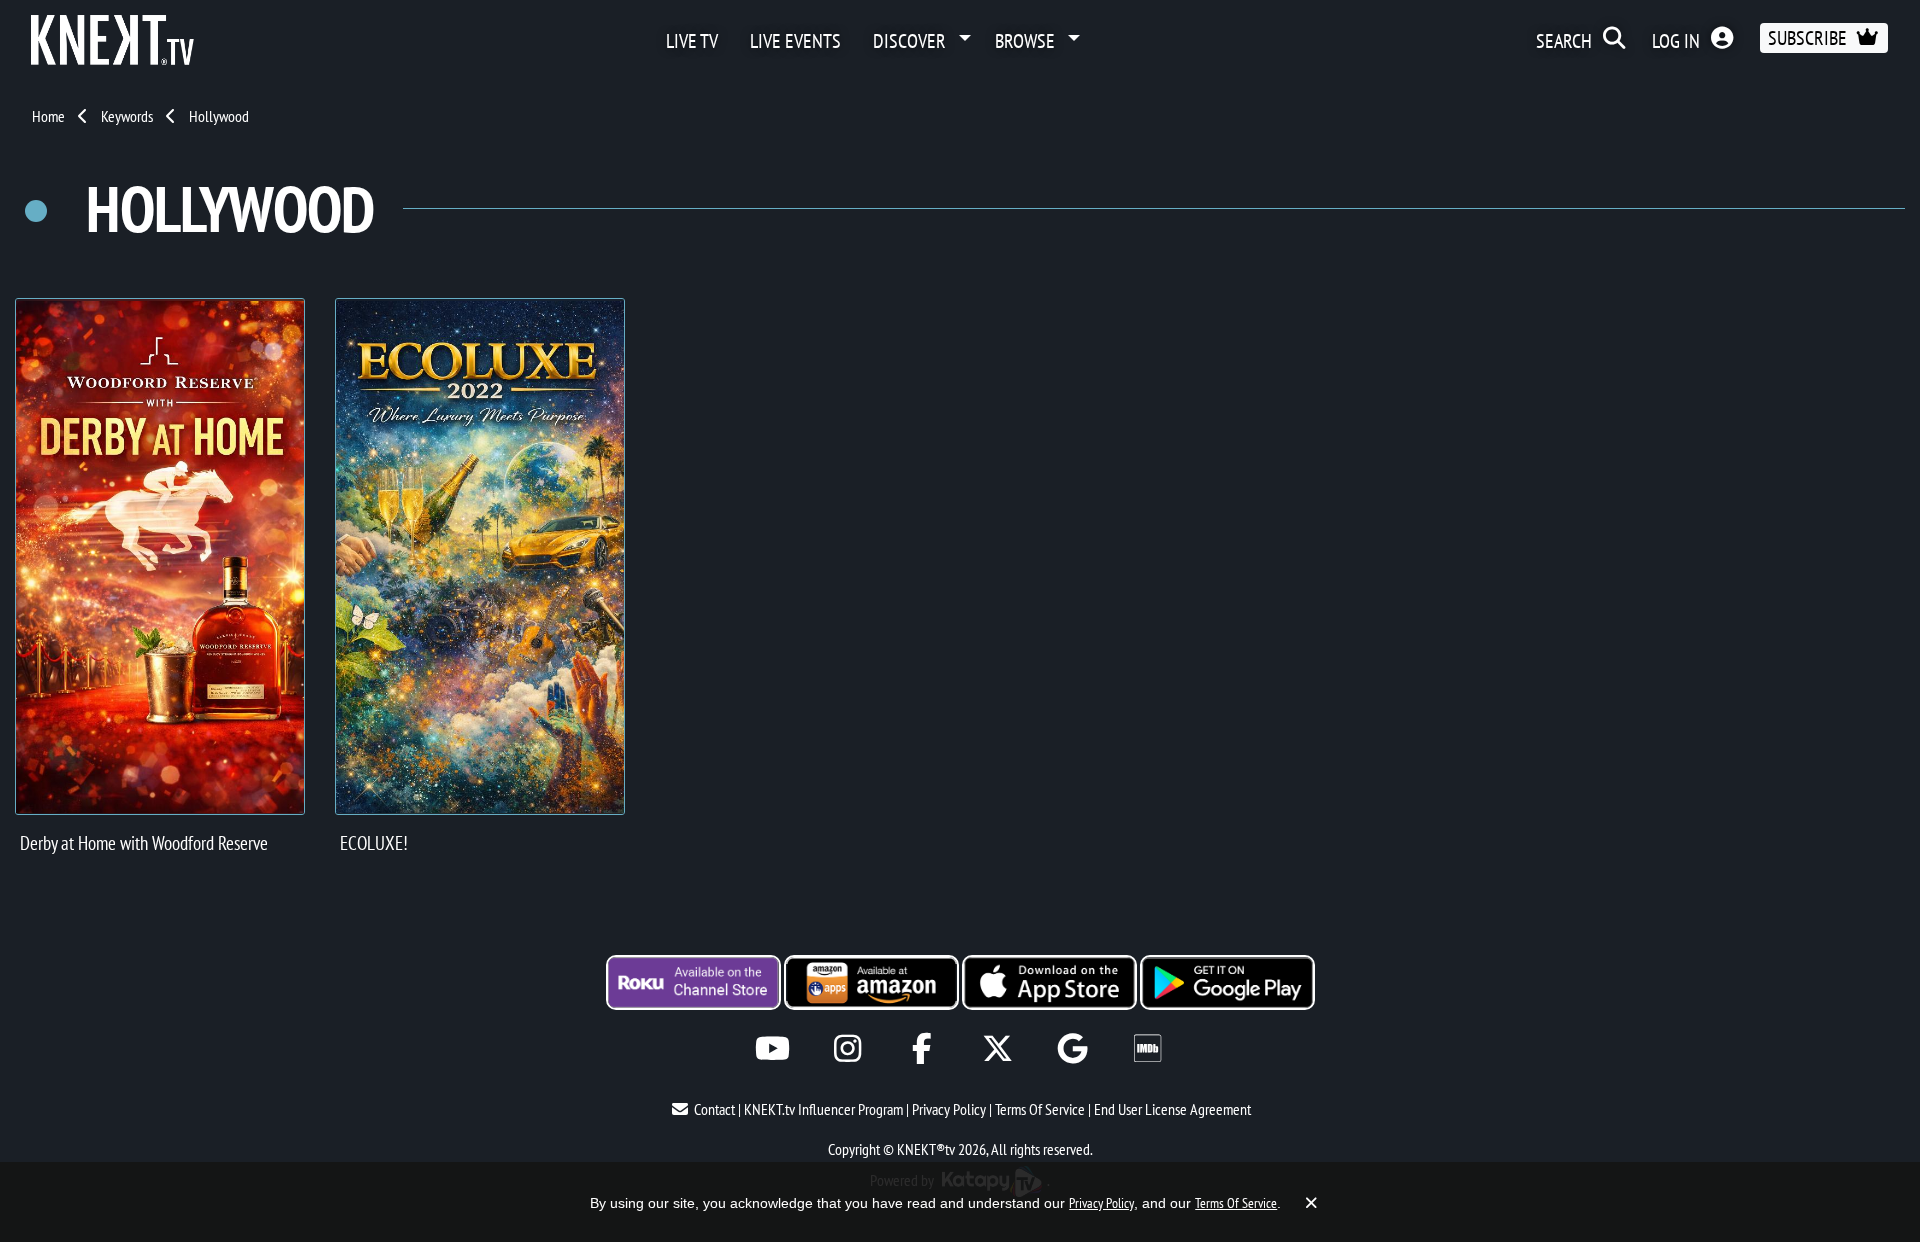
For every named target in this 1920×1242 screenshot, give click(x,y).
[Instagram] (847, 1048)
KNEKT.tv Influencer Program (823, 1109)
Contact (714, 1109)
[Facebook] (922, 1048)
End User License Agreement (1172, 1109)
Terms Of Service (1040, 1109)
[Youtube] (772, 1048)
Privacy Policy (949, 1109)
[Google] (1072, 1048)
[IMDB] (1147, 1048)
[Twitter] (997, 1048)
